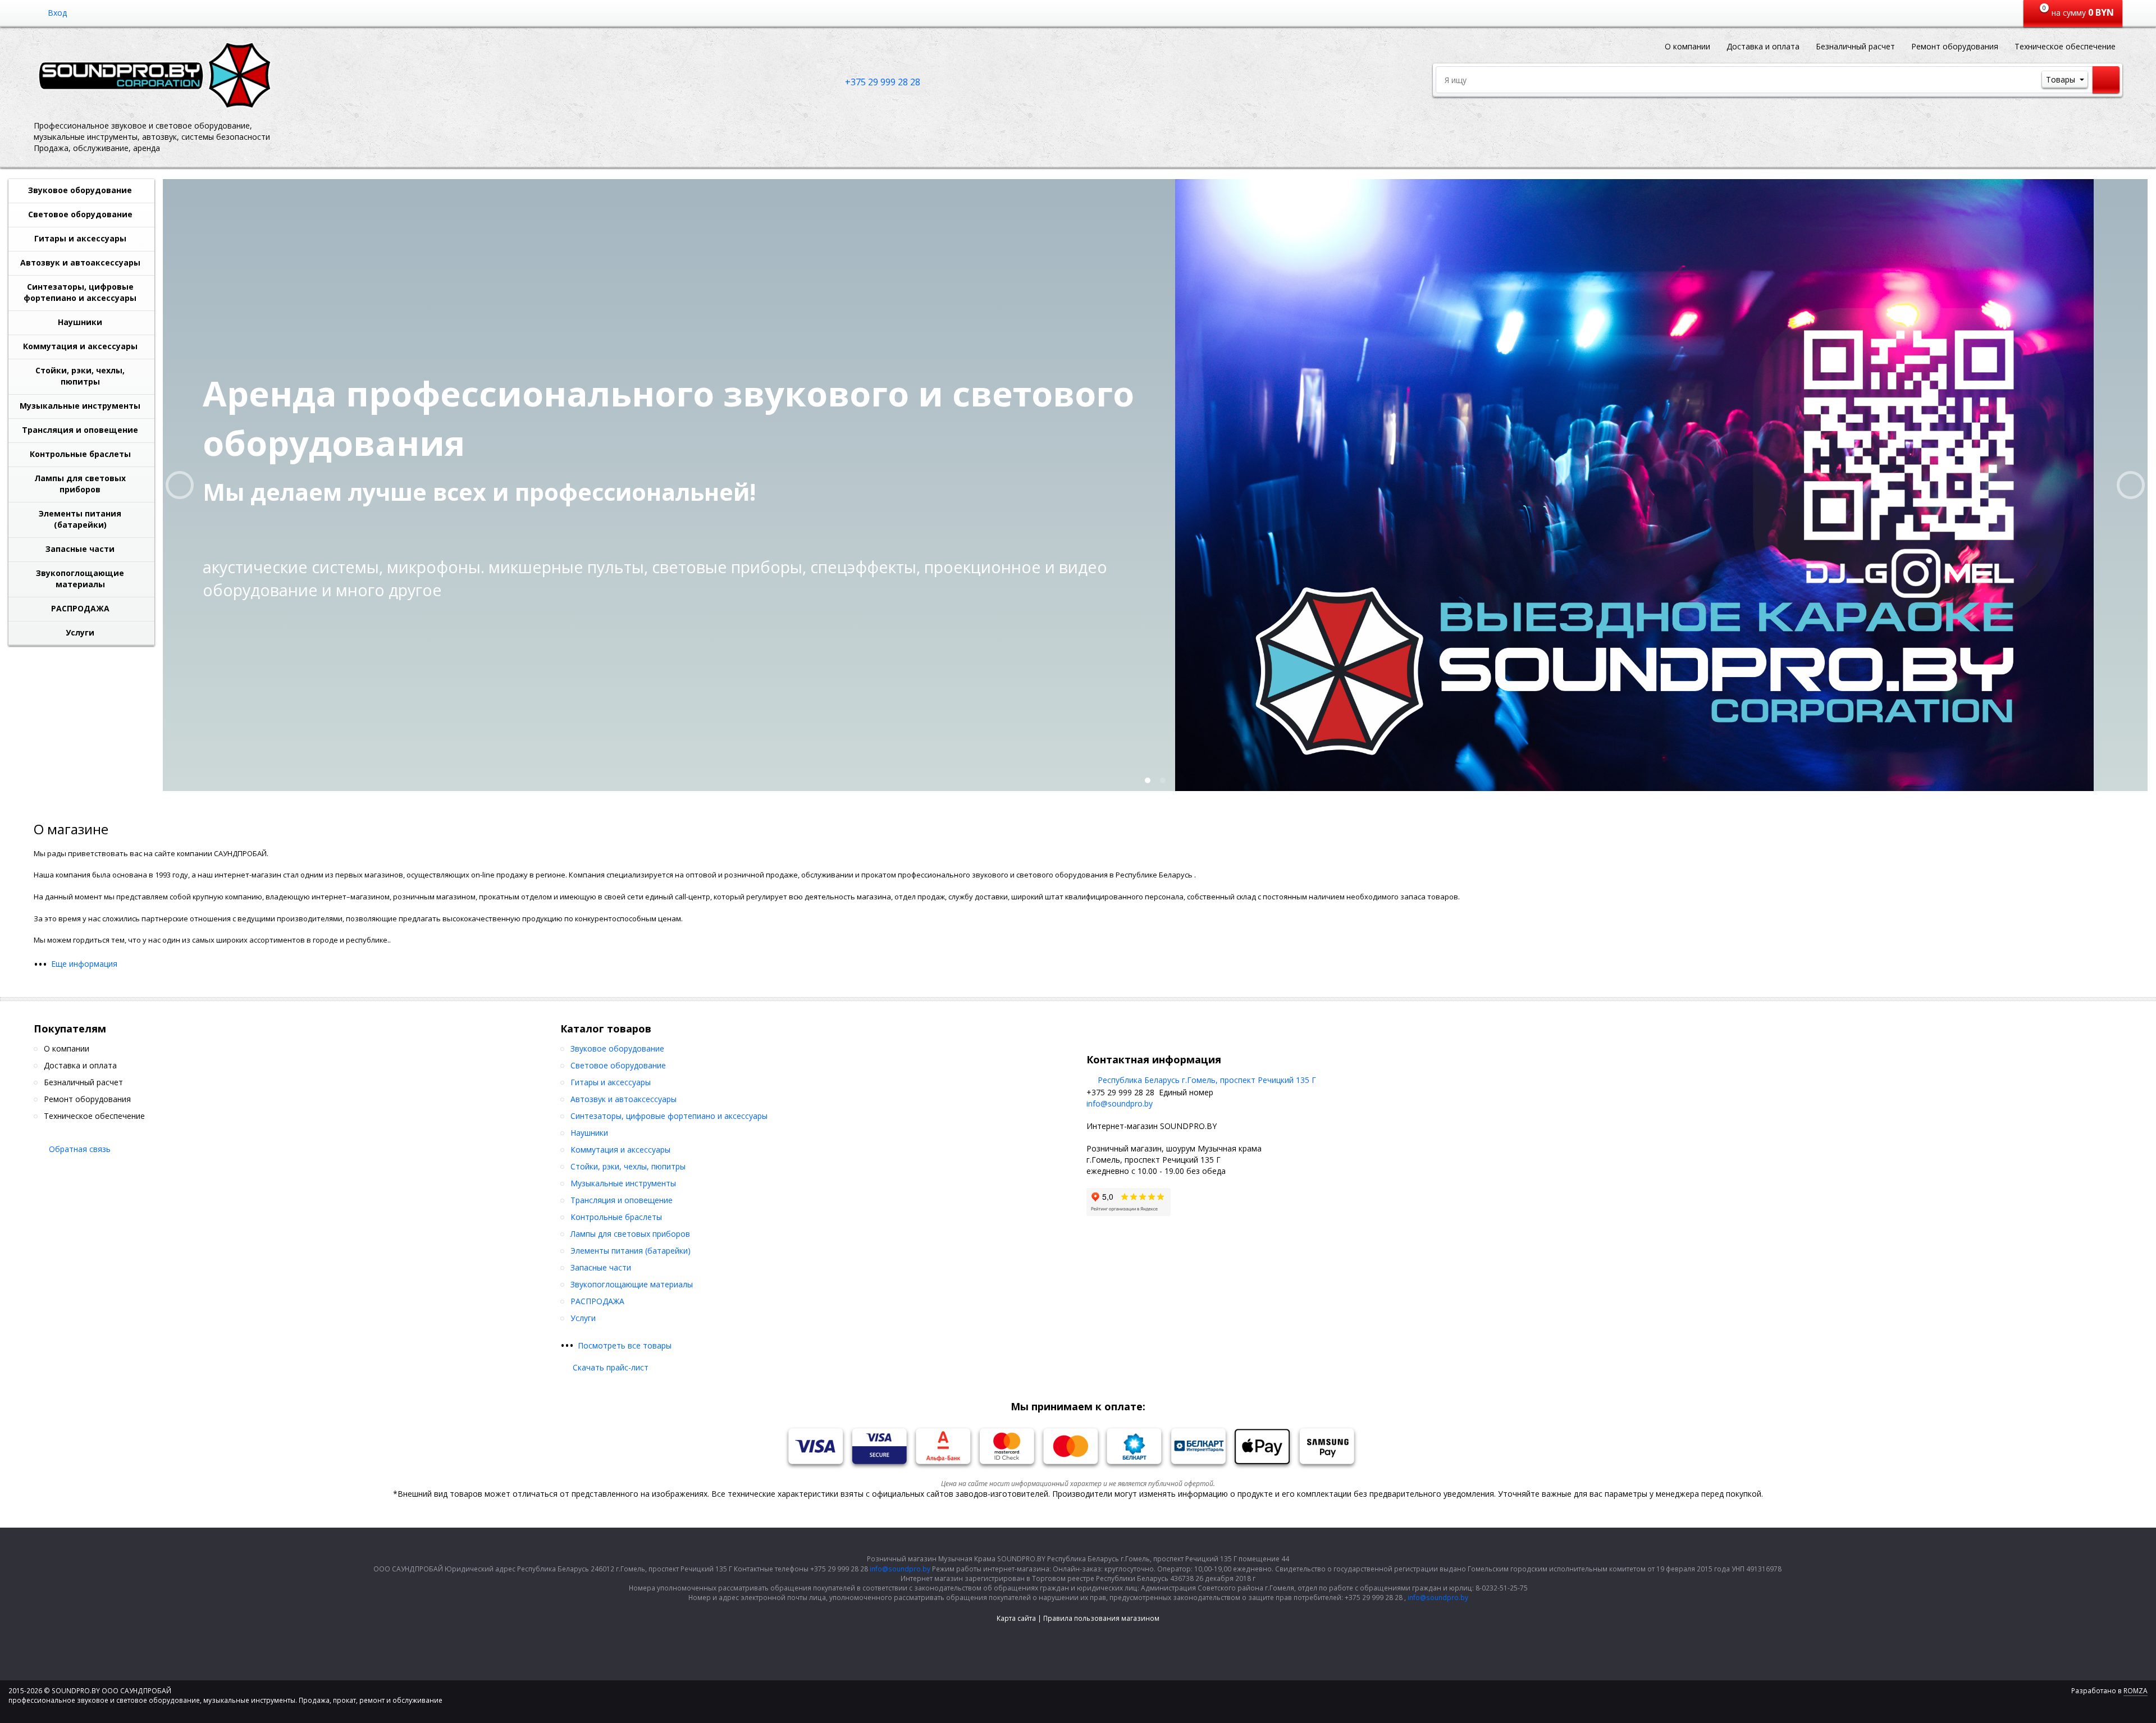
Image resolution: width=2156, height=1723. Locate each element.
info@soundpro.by (1120, 1103)
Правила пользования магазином (1101, 1618)
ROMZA (2136, 1691)
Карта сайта (1016, 1618)
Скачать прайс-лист (611, 1367)
